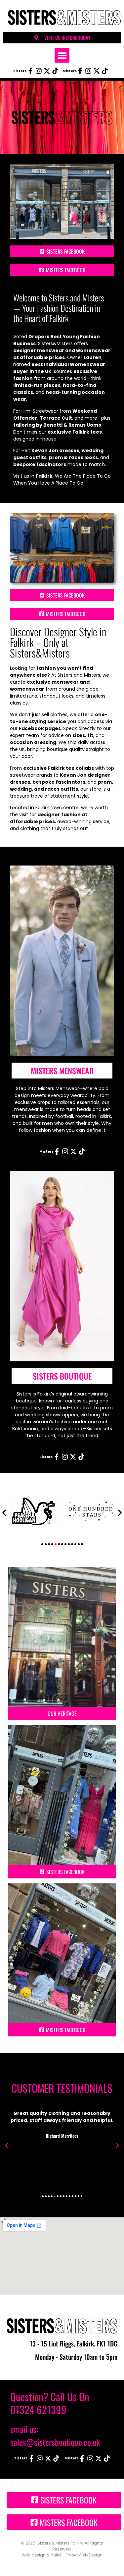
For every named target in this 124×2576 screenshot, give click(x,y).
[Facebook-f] (30, 71)
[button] (62, 55)
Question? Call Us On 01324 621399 (50, 2403)
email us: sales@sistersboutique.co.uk (55, 2436)
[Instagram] (39, 71)
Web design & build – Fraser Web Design (62, 2555)
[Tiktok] (55, 71)
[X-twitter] (47, 71)
